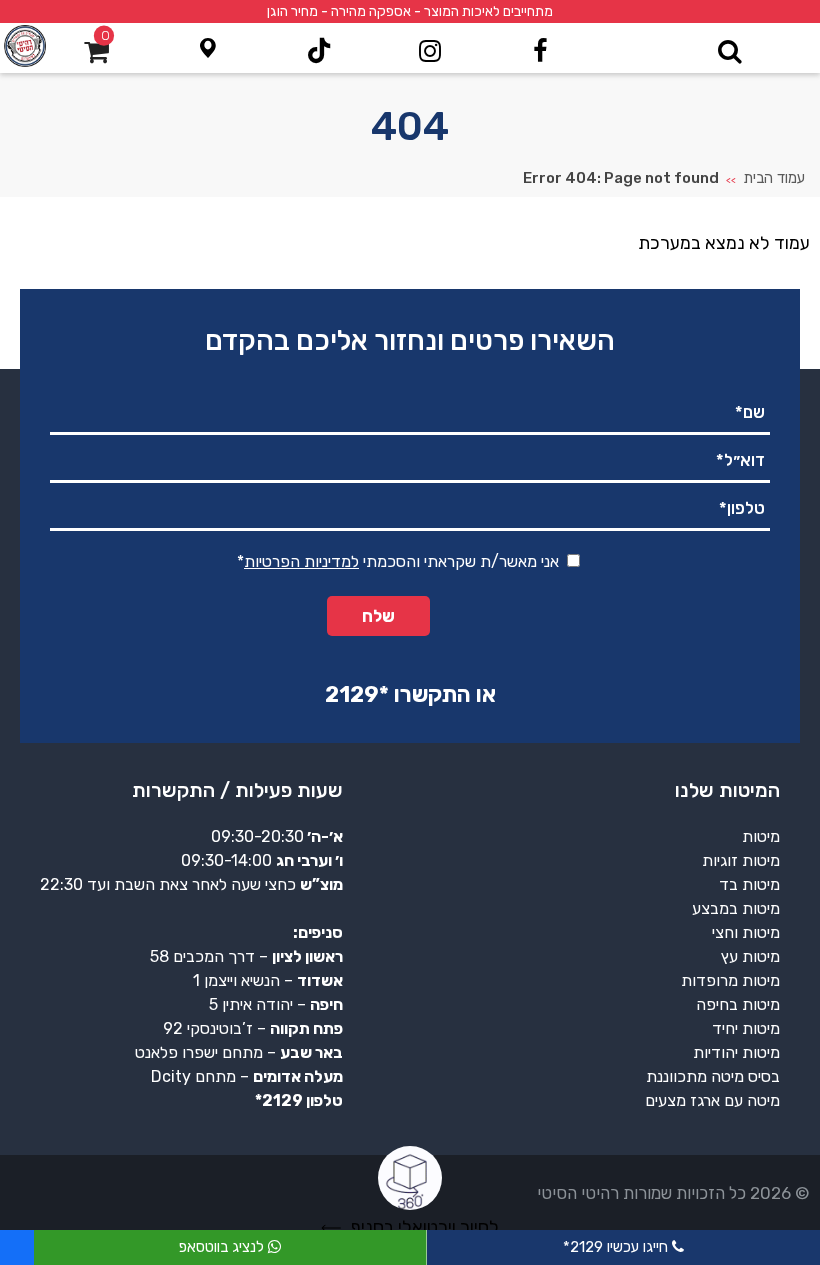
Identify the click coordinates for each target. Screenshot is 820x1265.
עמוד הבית (774, 178)
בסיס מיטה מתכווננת (713, 1076)
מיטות (761, 836)
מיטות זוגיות (741, 860)
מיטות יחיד (746, 1028)
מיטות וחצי (746, 932)
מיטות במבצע (736, 908)
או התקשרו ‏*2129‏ (410, 694)
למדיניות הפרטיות (301, 561)
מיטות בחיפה (738, 1004)
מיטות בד (749, 884)
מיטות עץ (750, 956)
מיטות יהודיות (736, 1052)
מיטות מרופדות (730, 980)
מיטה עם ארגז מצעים (712, 1100)
